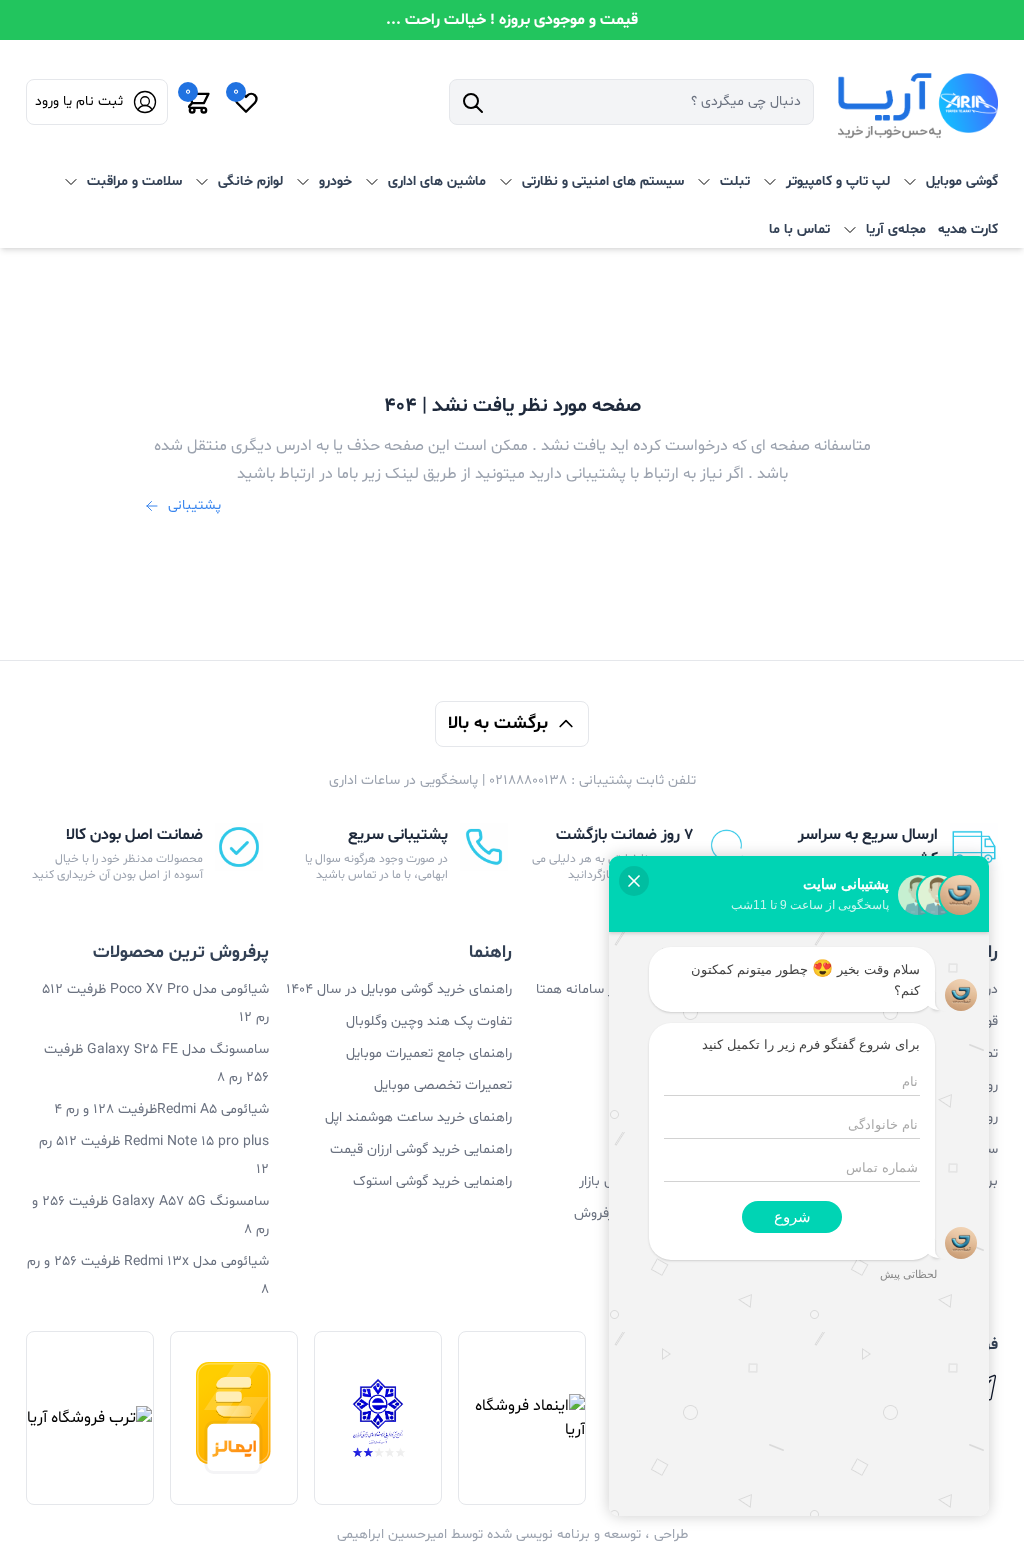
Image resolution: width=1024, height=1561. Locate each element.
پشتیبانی (194, 505)
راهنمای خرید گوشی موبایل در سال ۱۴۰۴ (399, 989)
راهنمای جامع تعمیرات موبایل (429, 1053)
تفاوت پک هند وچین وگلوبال (429, 1021)
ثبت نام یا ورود (79, 101)
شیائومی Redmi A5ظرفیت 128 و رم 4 (161, 1109)
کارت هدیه (968, 229)
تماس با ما (799, 229)
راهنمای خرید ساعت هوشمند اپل (418, 1117)
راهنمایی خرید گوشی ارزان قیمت (421, 1149)
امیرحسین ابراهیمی (392, 1534)
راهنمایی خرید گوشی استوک (432, 1181)
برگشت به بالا (498, 723)
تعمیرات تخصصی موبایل (443, 1085)
